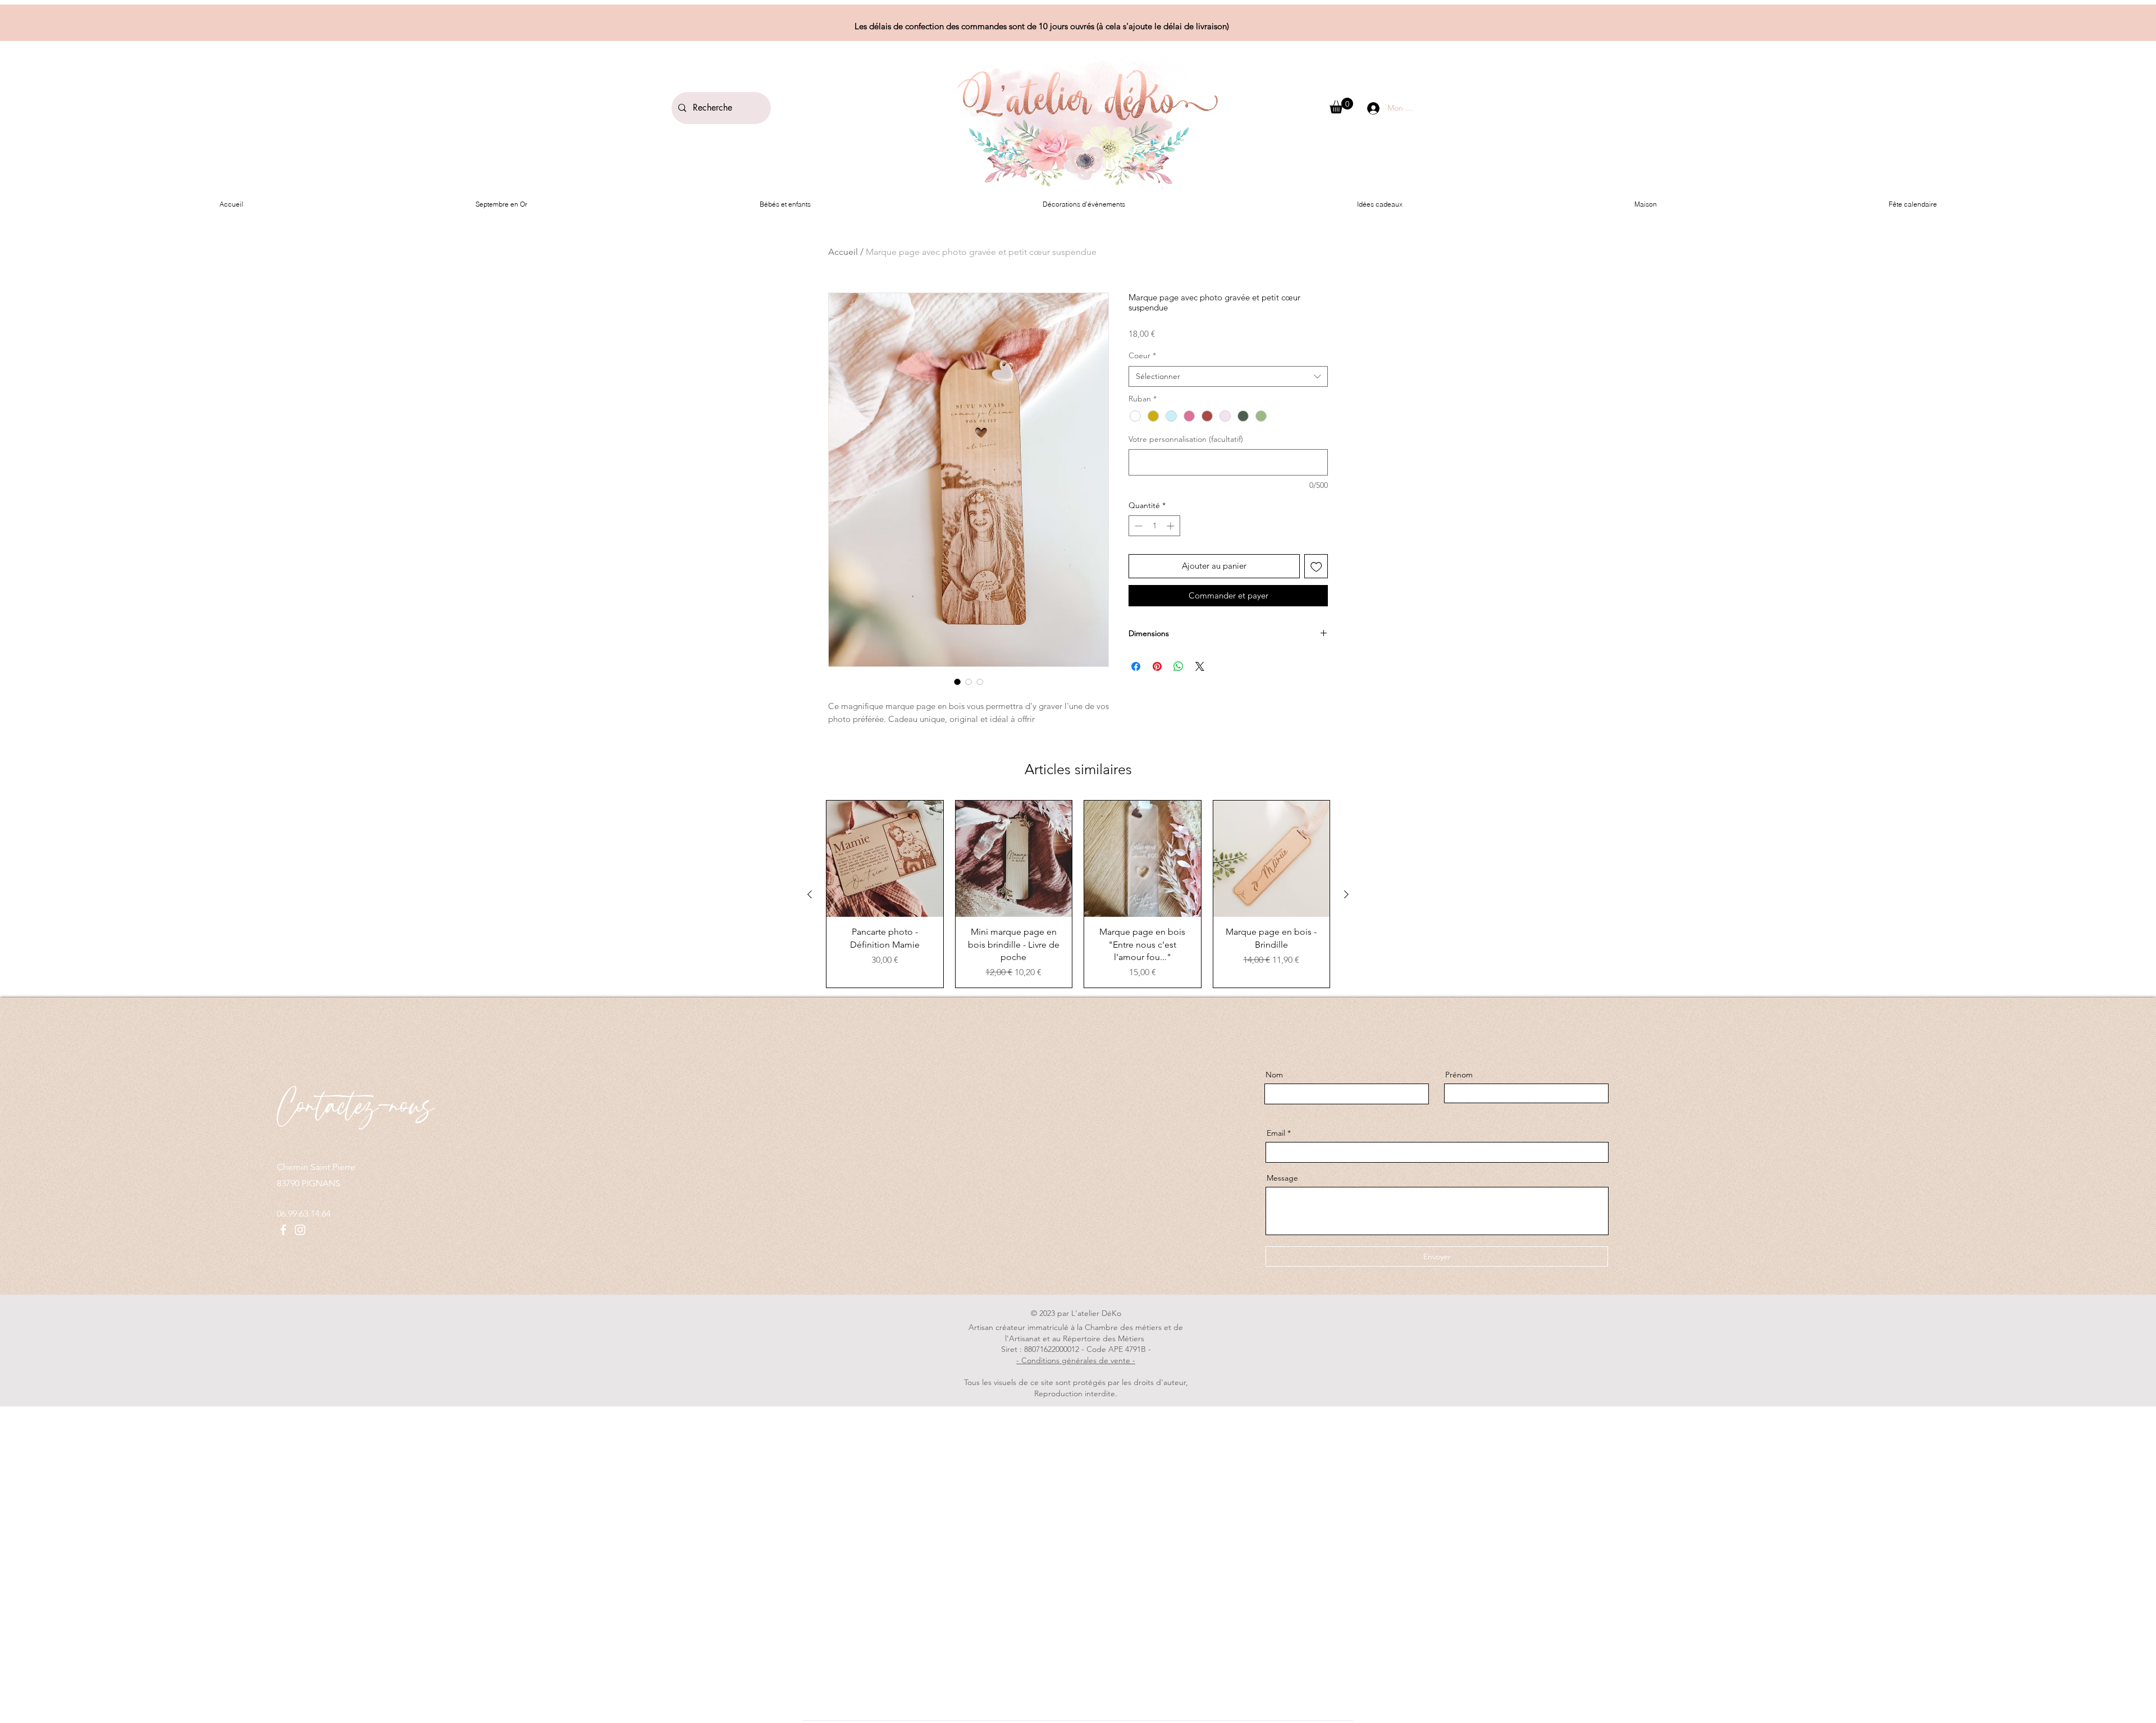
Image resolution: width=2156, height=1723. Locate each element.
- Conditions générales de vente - (1076, 1360)
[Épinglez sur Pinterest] (1157, 666)
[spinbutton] (1154, 526)
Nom (1274, 1075)
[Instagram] (300, 1230)
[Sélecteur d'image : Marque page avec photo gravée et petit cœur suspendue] (957, 682)
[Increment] (1171, 526)
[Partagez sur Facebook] (1136, 666)
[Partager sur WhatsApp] (1179, 666)
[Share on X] (1200, 666)
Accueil (843, 252)
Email (1276, 1133)
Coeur (1142, 355)
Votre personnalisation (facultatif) (1186, 439)
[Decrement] (1137, 526)
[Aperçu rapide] (885, 859)
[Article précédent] (810, 894)
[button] (1341, 106)
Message (1282, 1178)
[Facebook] (283, 1230)
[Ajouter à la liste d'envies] (1316, 566)
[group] (1078, 894)
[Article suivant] (1346, 894)
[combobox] (1228, 377)
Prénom (1459, 1075)
